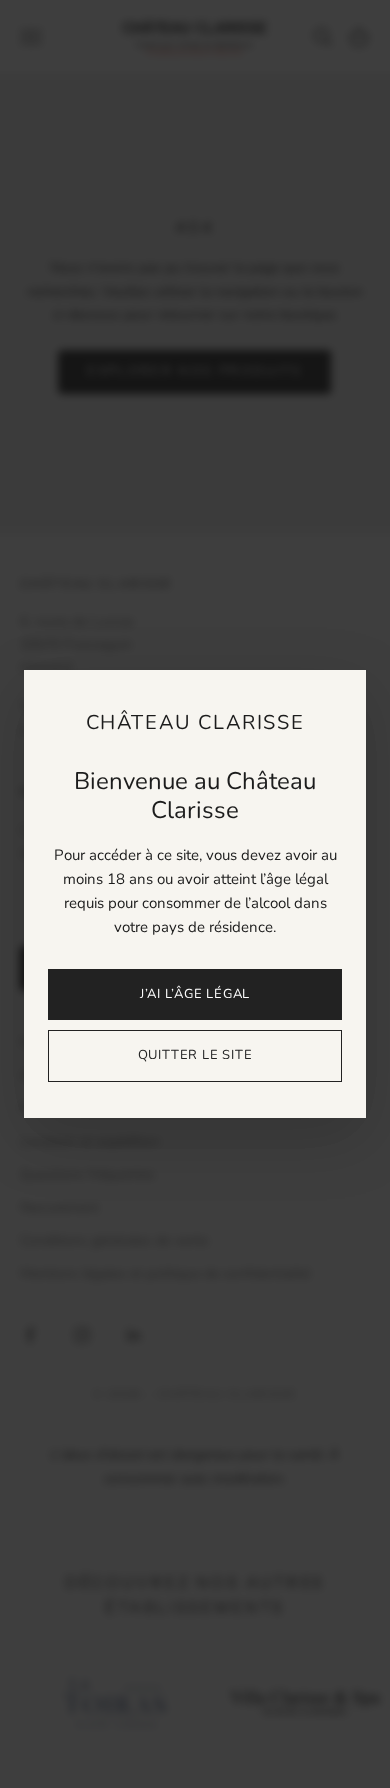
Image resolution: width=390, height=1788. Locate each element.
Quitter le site (195, 1055)
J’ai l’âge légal (195, 994)
